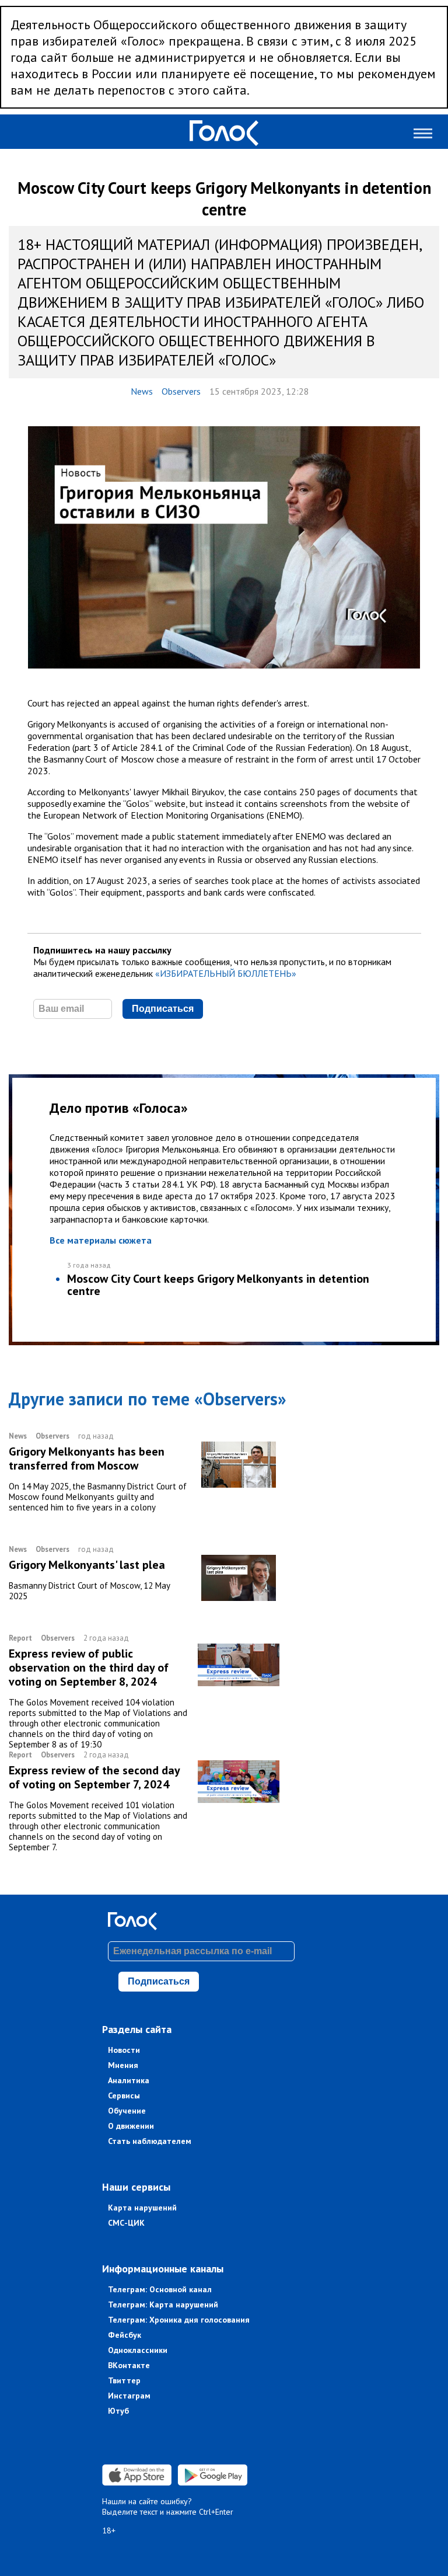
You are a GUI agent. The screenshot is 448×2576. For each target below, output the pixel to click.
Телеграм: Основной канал (160, 2289)
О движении (131, 2126)
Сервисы (124, 2095)
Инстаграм (129, 2396)
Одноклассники (138, 2350)
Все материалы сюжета (101, 1240)
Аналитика (129, 2080)
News (142, 391)
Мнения (123, 2065)
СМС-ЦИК (126, 2223)
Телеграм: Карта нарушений (163, 2305)
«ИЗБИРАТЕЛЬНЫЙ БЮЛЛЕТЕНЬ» (226, 973)
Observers (181, 391)
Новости (124, 2050)
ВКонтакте (129, 2365)
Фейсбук (125, 2335)
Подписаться (163, 1009)
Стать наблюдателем (150, 2141)
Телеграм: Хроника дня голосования (179, 2320)
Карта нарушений (142, 2208)
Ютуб (118, 2411)
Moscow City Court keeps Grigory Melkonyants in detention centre (218, 1285)
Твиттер (124, 2380)
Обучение (127, 2111)
